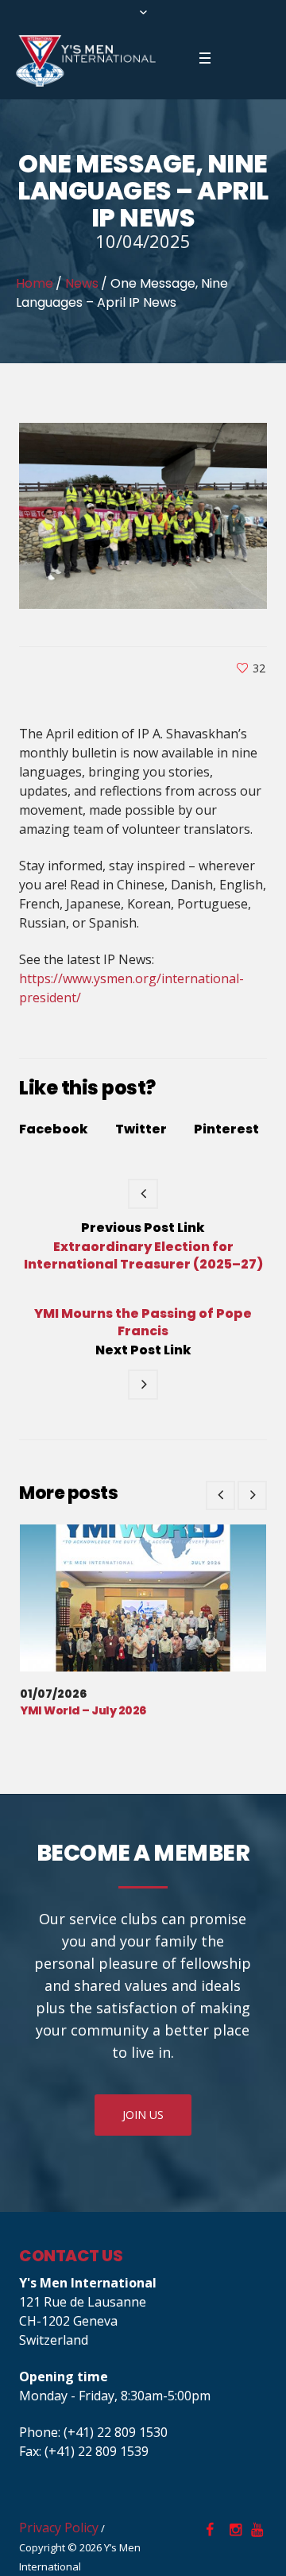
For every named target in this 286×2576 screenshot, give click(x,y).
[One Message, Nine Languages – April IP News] (143, 514)
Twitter (141, 1129)
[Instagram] (235, 2530)
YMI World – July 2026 (83, 1710)
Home (35, 283)
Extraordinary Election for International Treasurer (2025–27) (143, 1255)
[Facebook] (210, 2530)
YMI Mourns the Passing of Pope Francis (143, 1323)
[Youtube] (257, 2530)
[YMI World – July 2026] (143, 1598)
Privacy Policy (59, 2528)
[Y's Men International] (86, 61)
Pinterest (226, 1129)
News (82, 283)
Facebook (54, 1129)
